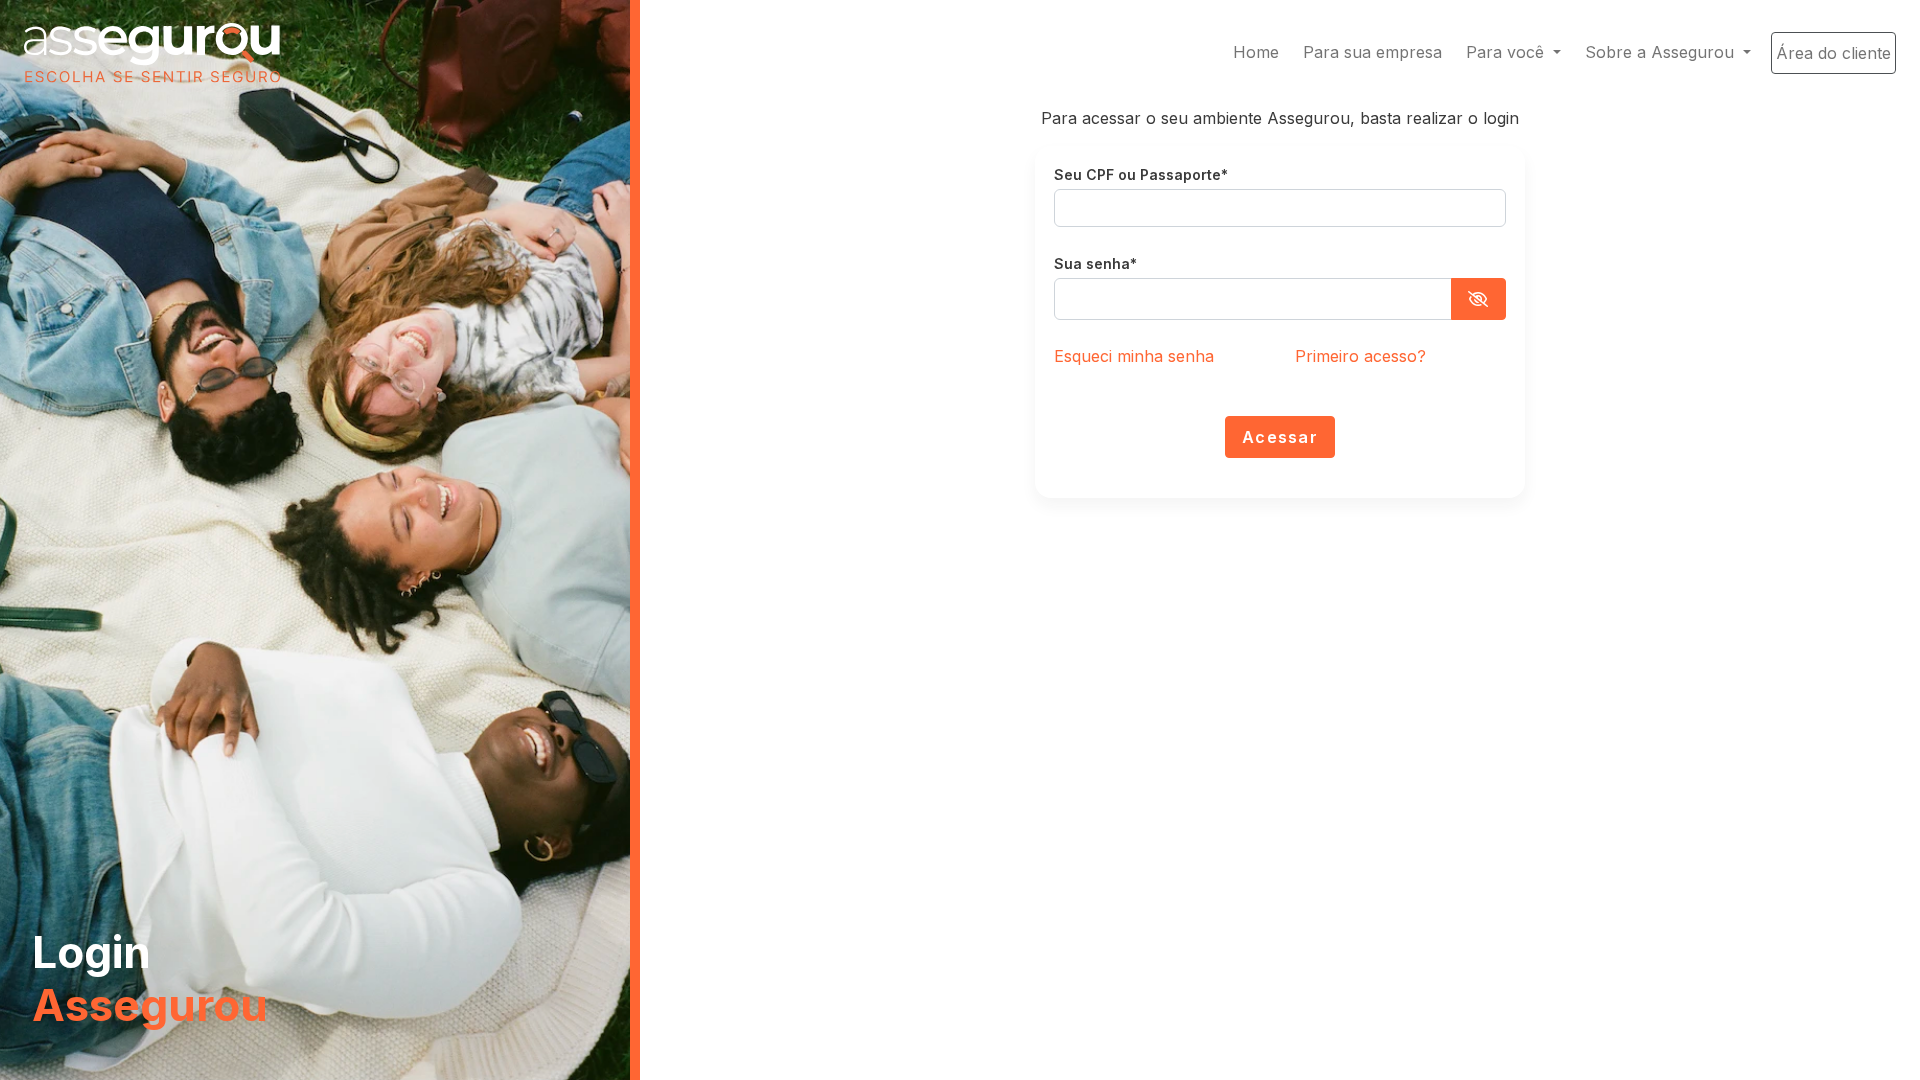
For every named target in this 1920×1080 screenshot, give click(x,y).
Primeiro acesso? (1360, 356)
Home (1256, 52)
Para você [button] (1507, 52)
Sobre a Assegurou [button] (1662, 52)
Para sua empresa (1372, 52)
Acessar (1280, 437)
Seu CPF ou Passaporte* (1141, 174)
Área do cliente (1833, 53)
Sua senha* (1095, 263)
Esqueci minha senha (1134, 356)
